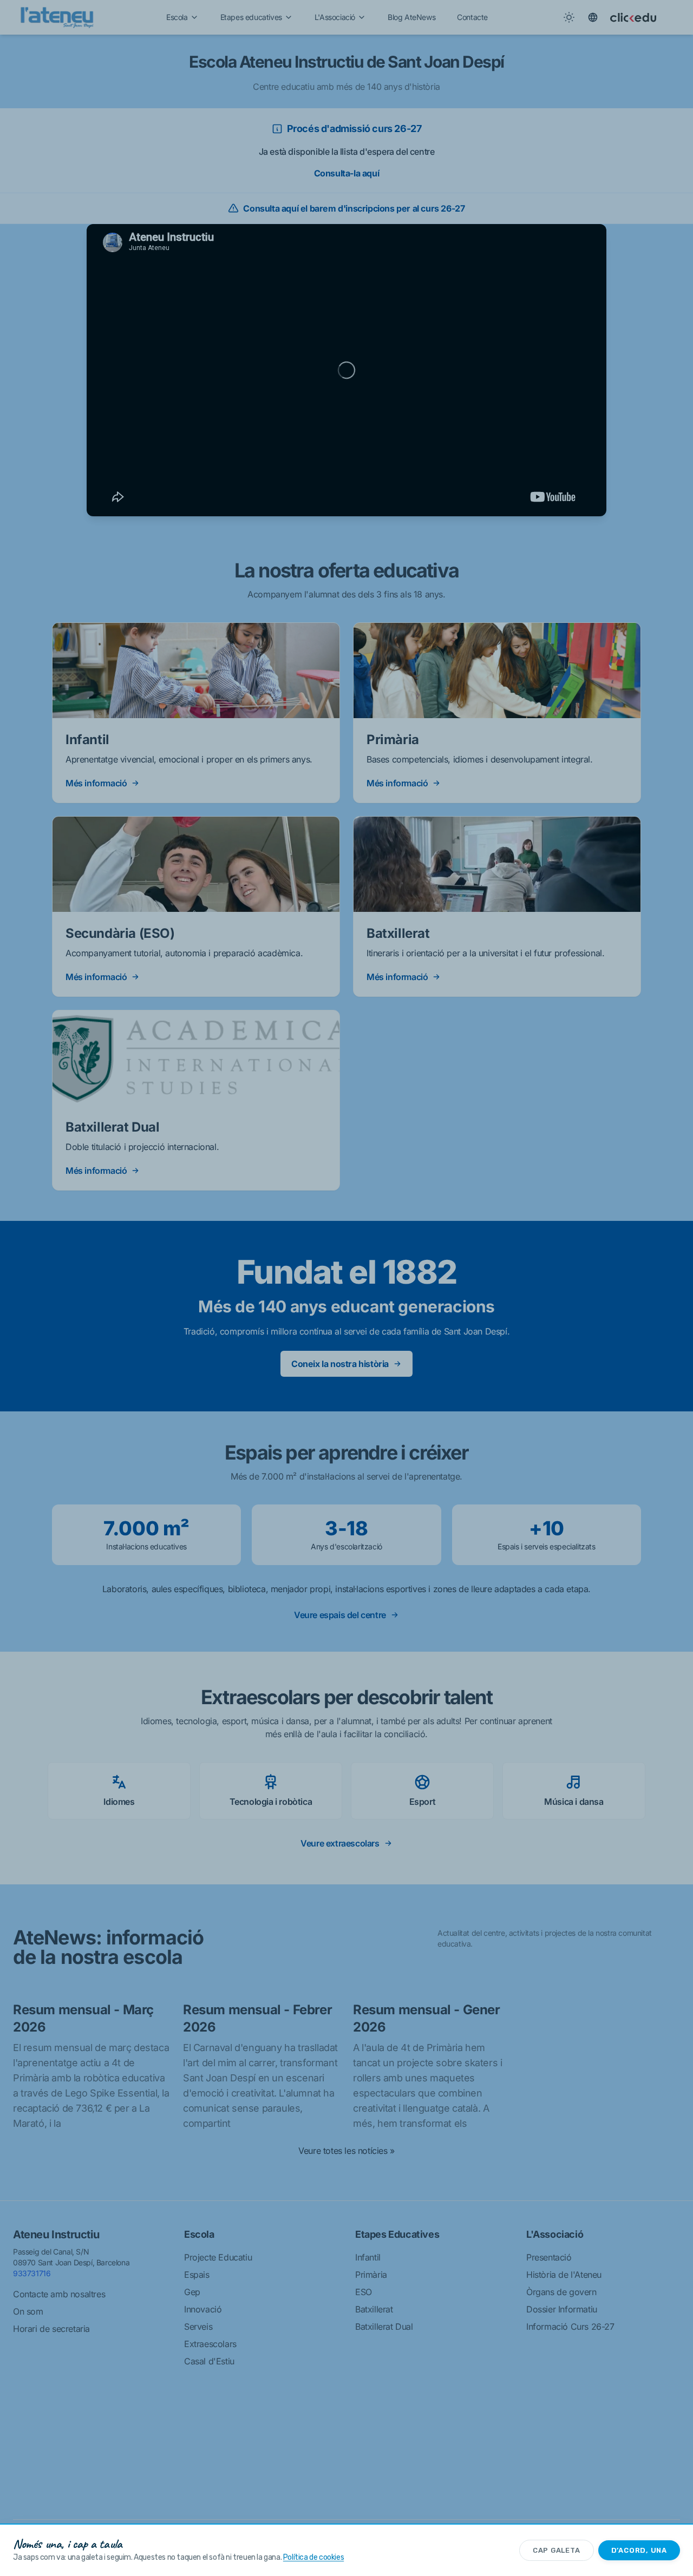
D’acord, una (639, 2550)
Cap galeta (557, 2550)
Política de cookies (313, 2557)
